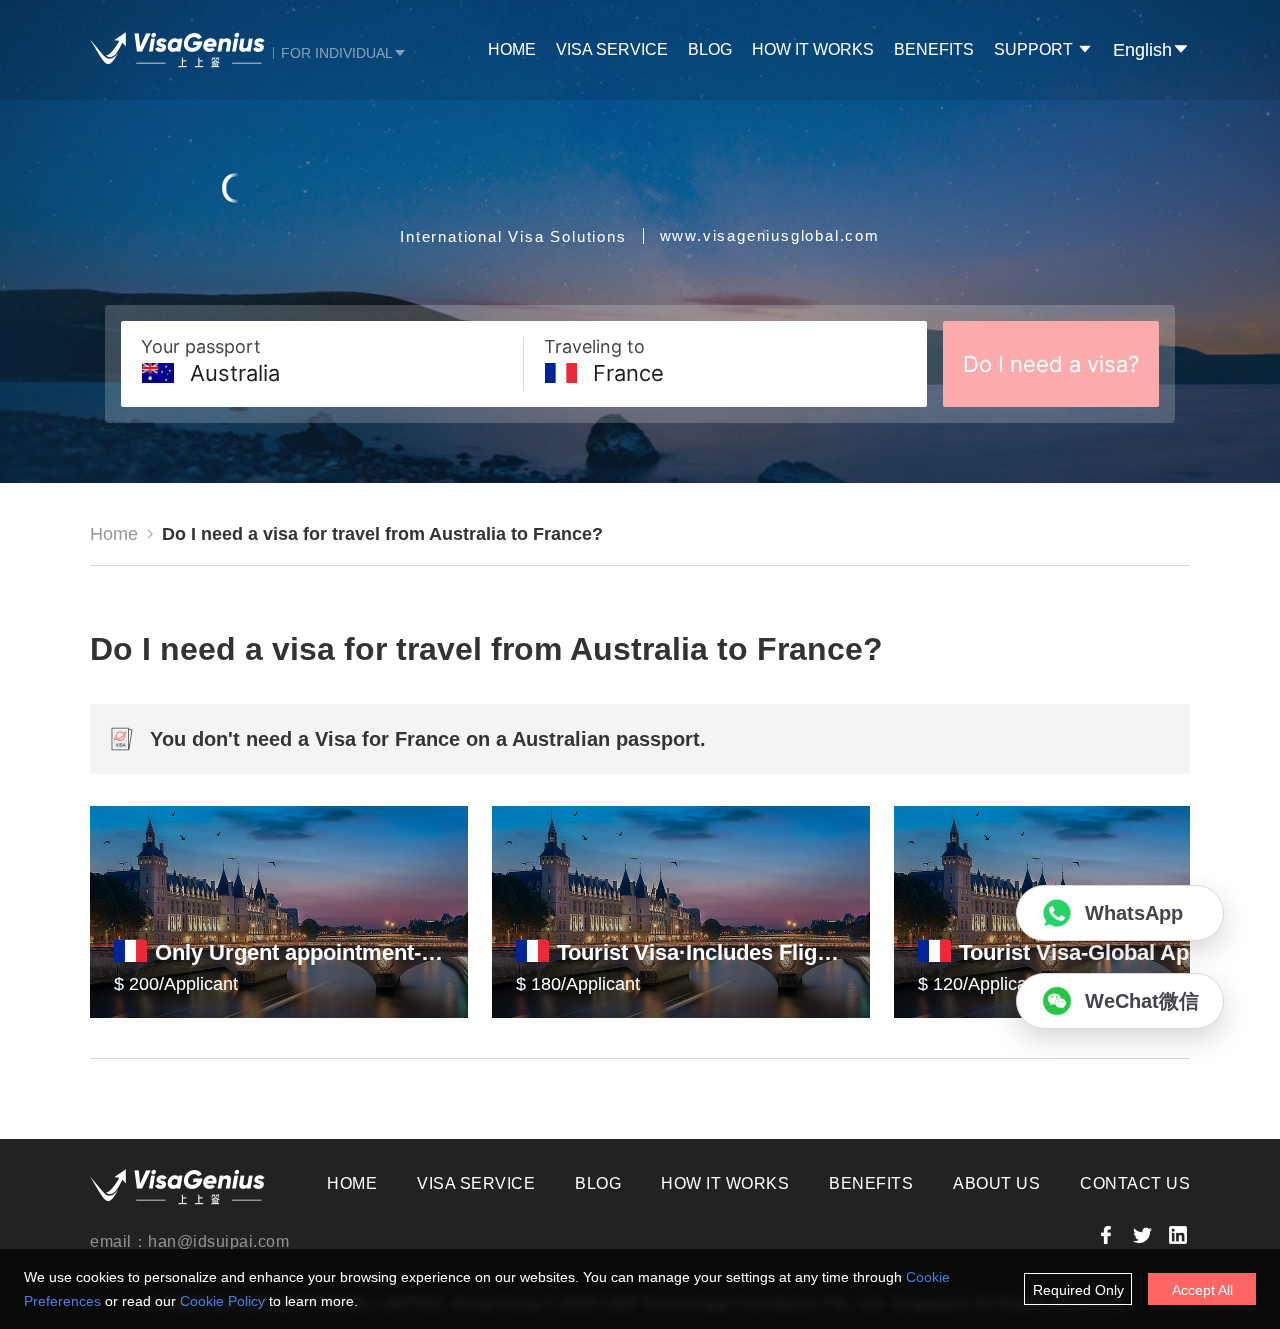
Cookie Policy (222, 1301)
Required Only (1078, 1290)
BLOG (710, 49)
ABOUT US (996, 1183)
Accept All (1202, 1290)
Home (114, 534)
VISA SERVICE (612, 49)
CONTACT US (1135, 1183)
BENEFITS (934, 49)
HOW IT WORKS (813, 49)
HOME (512, 49)
